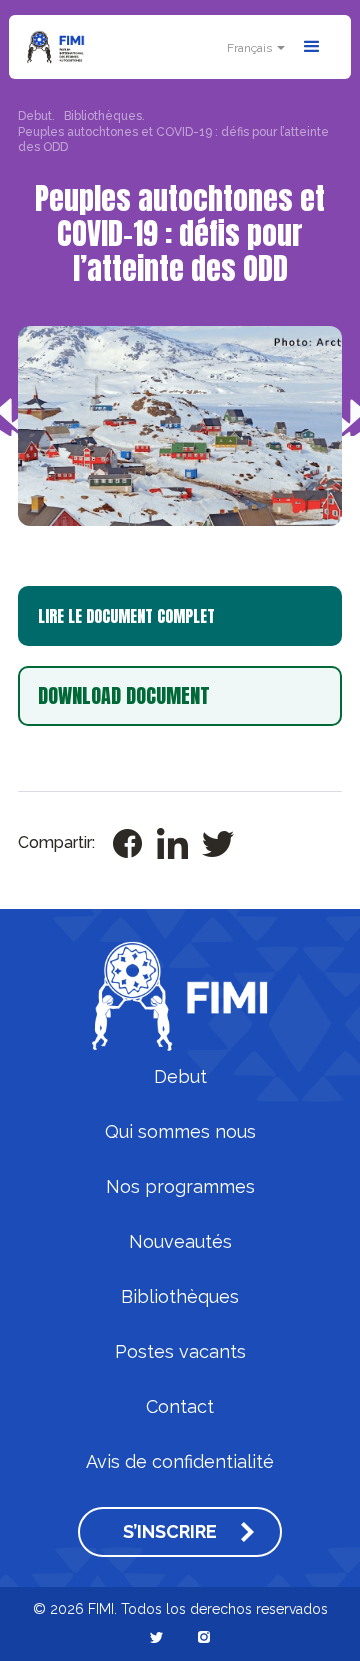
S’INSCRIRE (170, 1532)
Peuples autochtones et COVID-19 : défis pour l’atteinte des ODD (173, 139)
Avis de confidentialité (180, 1462)
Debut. (36, 116)
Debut (180, 1077)
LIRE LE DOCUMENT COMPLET (126, 616)
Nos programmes (180, 1187)
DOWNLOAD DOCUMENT (124, 695)
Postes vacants (180, 1352)
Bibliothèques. (104, 116)
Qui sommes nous (180, 1132)
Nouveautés (180, 1242)
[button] (253, 47)
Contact (180, 1407)
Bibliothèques (180, 1297)
